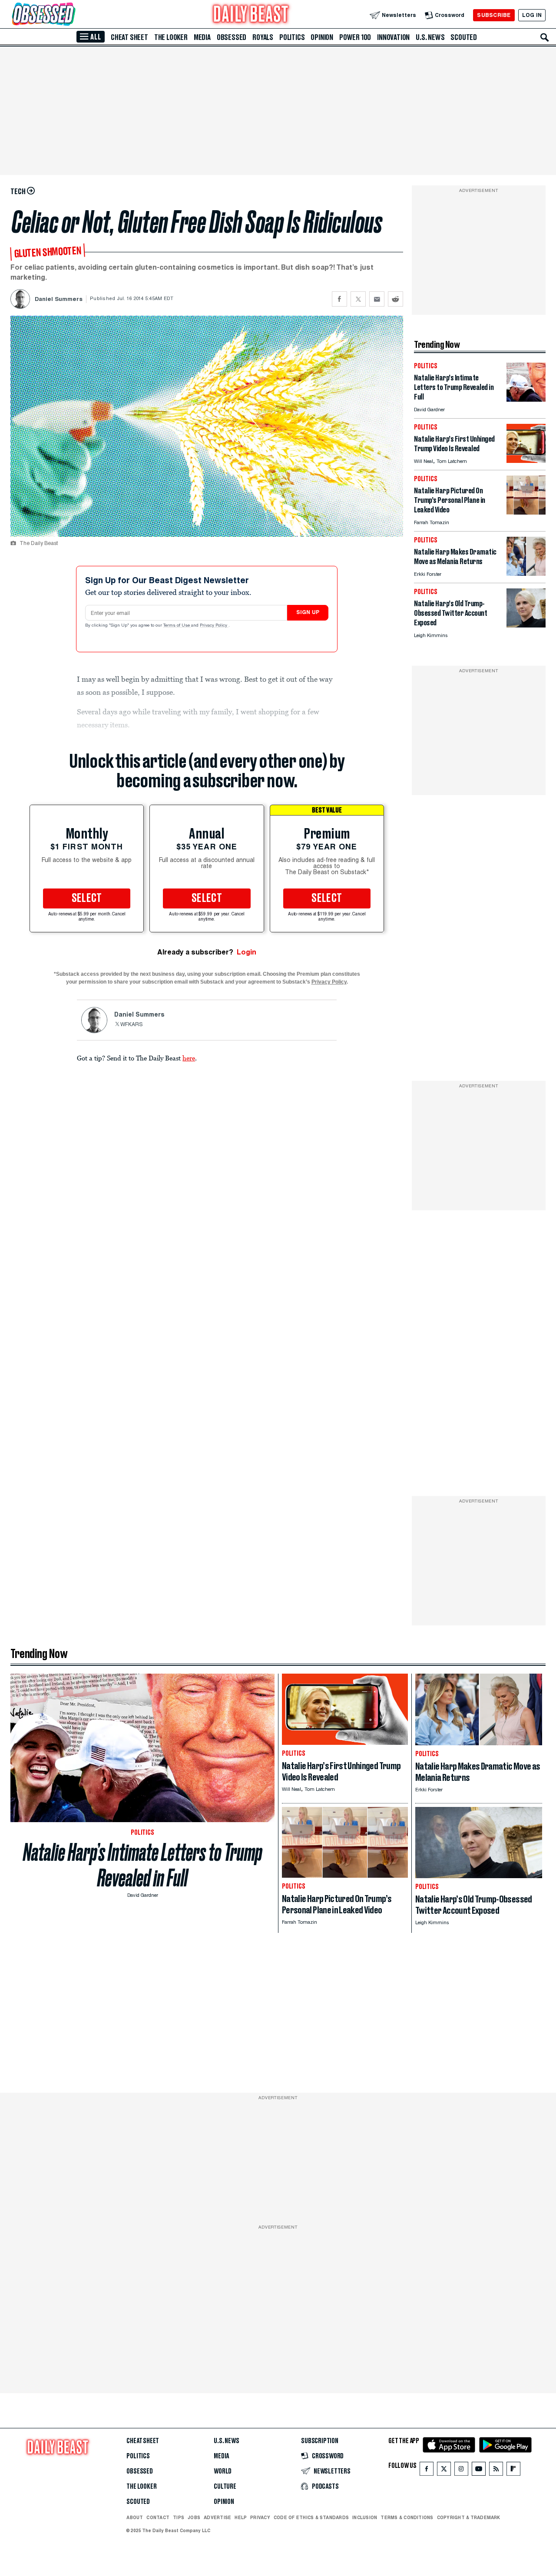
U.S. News (430, 37)
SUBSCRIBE (494, 15)
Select (87, 898)
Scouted (464, 37)
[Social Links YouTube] (479, 2471)
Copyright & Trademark (469, 2517)
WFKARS (132, 1025)
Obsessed (232, 37)
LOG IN (532, 15)
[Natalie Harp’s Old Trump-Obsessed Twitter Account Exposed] (526, 625)
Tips (179, 2517)
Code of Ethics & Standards (311, 2517)
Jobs (194, 2517)
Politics (292, 37)
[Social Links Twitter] (444, 2471)
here (189, 1058)
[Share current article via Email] (377, 299)
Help (241, 2517)
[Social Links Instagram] (461, 2471)
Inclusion (365, 2517)
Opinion (322, 37)
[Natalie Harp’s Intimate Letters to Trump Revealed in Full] (526, 399)
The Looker (171, 37)
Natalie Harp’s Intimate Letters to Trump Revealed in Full (143, 1865)
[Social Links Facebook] (427, 2471)
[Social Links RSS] (496, 2471)
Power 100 (355, 37)
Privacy (260, 2517)
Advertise (217, 2517)
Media (202, 37)
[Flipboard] (513, 2471)
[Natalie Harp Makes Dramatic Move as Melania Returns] (526, 573)
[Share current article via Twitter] (358, 299)
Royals (263, 37)
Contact (158, 2517)
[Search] (545, 37)
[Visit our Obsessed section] (71, 15)
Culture (225, 2487)
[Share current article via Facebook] (339, 299)
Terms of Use (177, 626)
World (223, 2471)
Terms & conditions (407, 2517)
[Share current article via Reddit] (395, 299)
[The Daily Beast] (251, 15)
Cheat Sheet (129, 37)
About (135, 2517)
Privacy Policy (214, 626)
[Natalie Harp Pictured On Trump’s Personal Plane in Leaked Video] (526, 512)
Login (247, 952)
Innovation (393, 37)
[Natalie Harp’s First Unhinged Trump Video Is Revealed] (526, 461)
